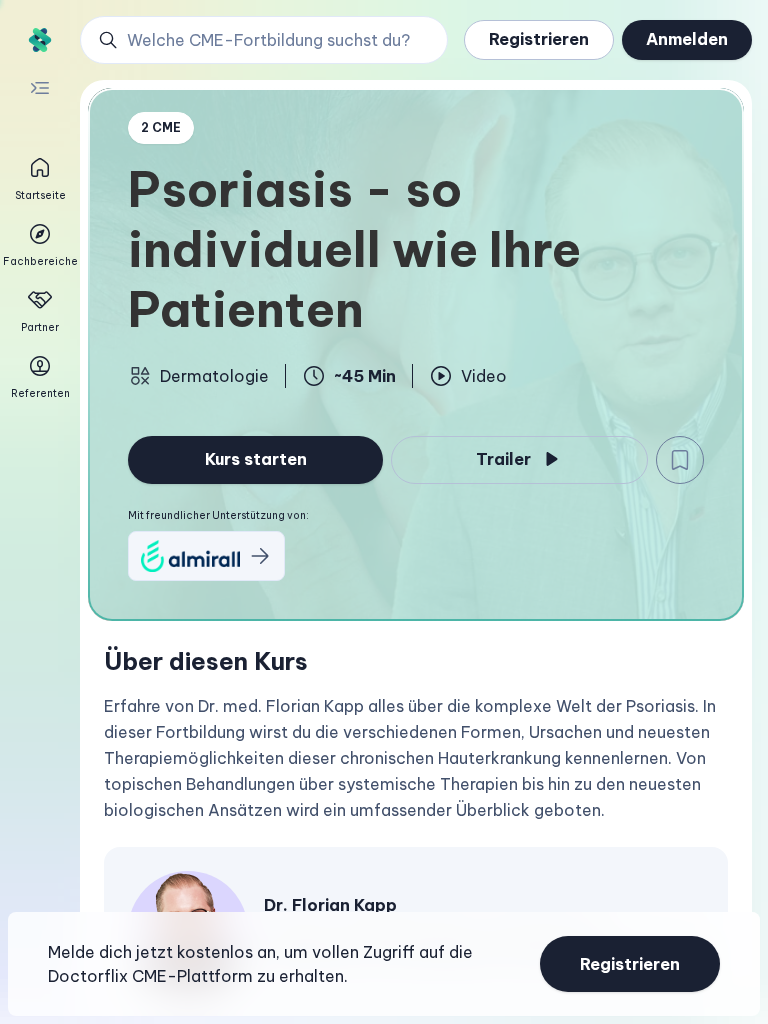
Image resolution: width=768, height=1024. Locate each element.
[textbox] (416, 758)
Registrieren (539, 39)
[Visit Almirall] (206, 556)
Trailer (503, 459)
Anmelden (687, 39)
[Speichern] (680, 460)
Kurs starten (256, 459)
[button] (264, 40)
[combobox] (275, 40)
